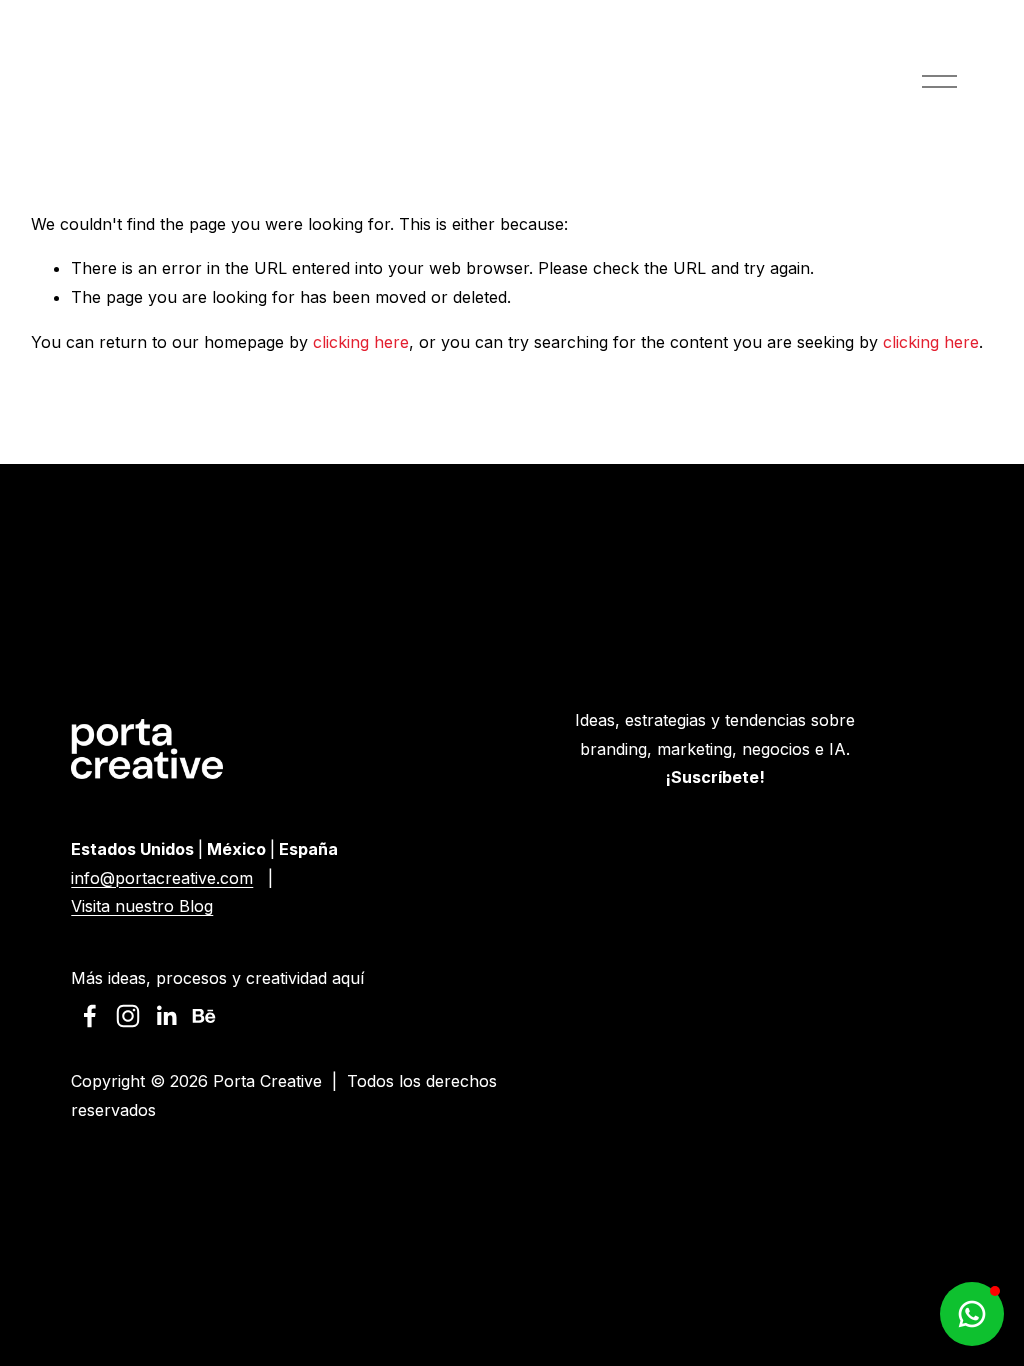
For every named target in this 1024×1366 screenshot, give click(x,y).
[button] (972, 1314)
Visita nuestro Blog (142, 906)
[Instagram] (128, 1016)
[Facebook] (90, 1016)
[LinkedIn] (166, 1016)
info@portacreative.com (162, 878)
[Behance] (204, 1016)
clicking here (361, 342)
